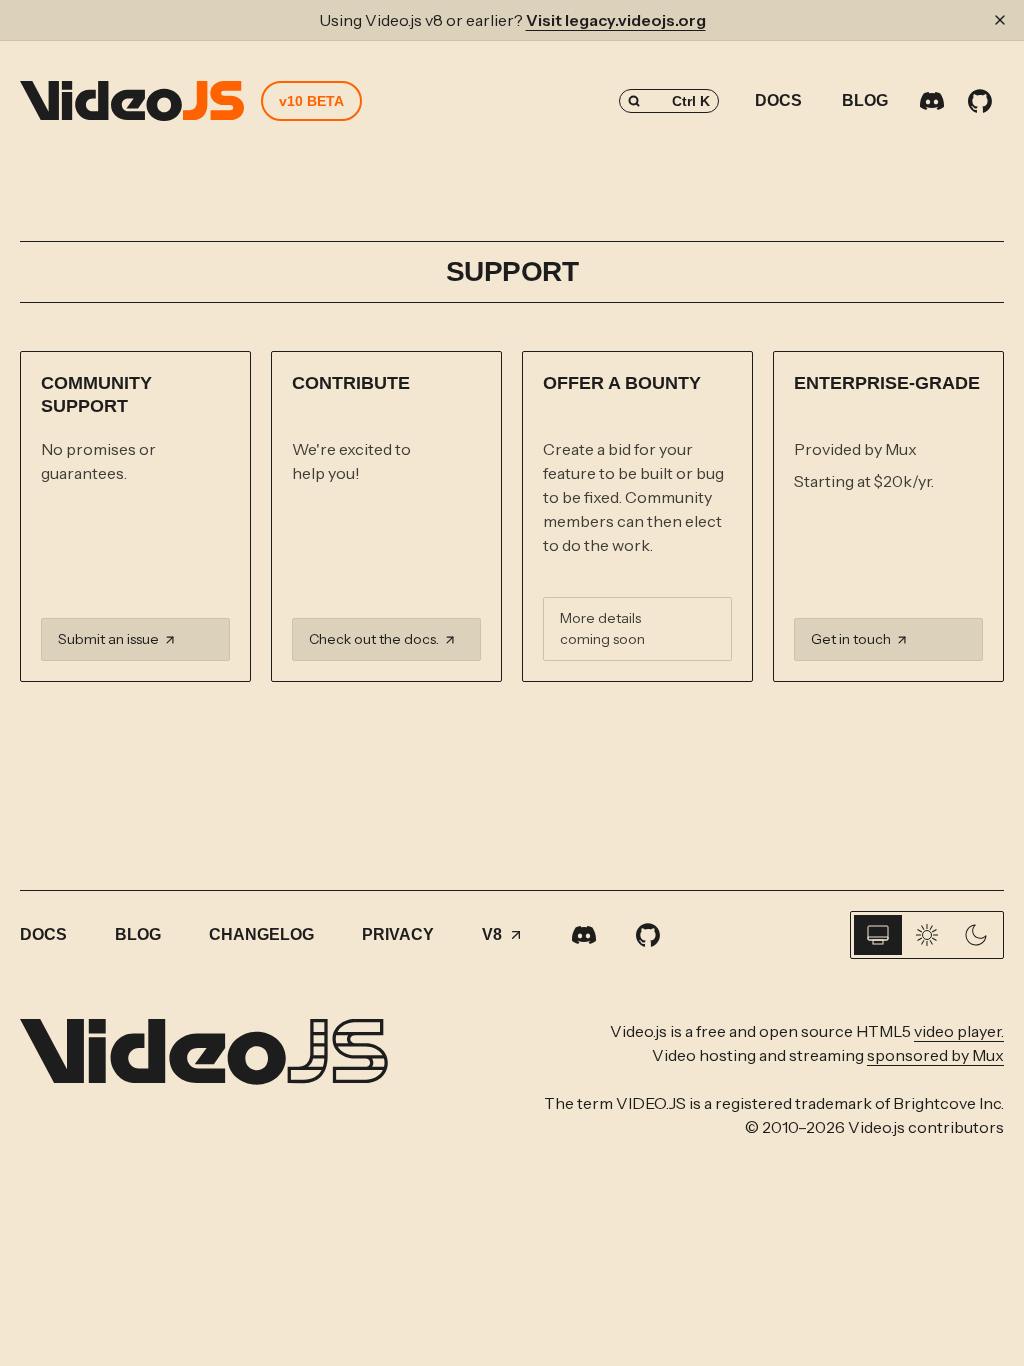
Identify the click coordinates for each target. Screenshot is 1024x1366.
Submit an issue (108, 639)
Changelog (261, 934)
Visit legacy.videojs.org (616, 20)
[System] (878, 935)
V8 (492, 934)
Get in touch (851, 639)
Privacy (398, 934)
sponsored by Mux (935, 1055)
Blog (865, 100)
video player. (959, 1031)
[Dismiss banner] (1000, 20)
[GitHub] (980, 101)
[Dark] (976, 935)
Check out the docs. (374, 639)
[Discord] (932, 101)
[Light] (927, 935)
